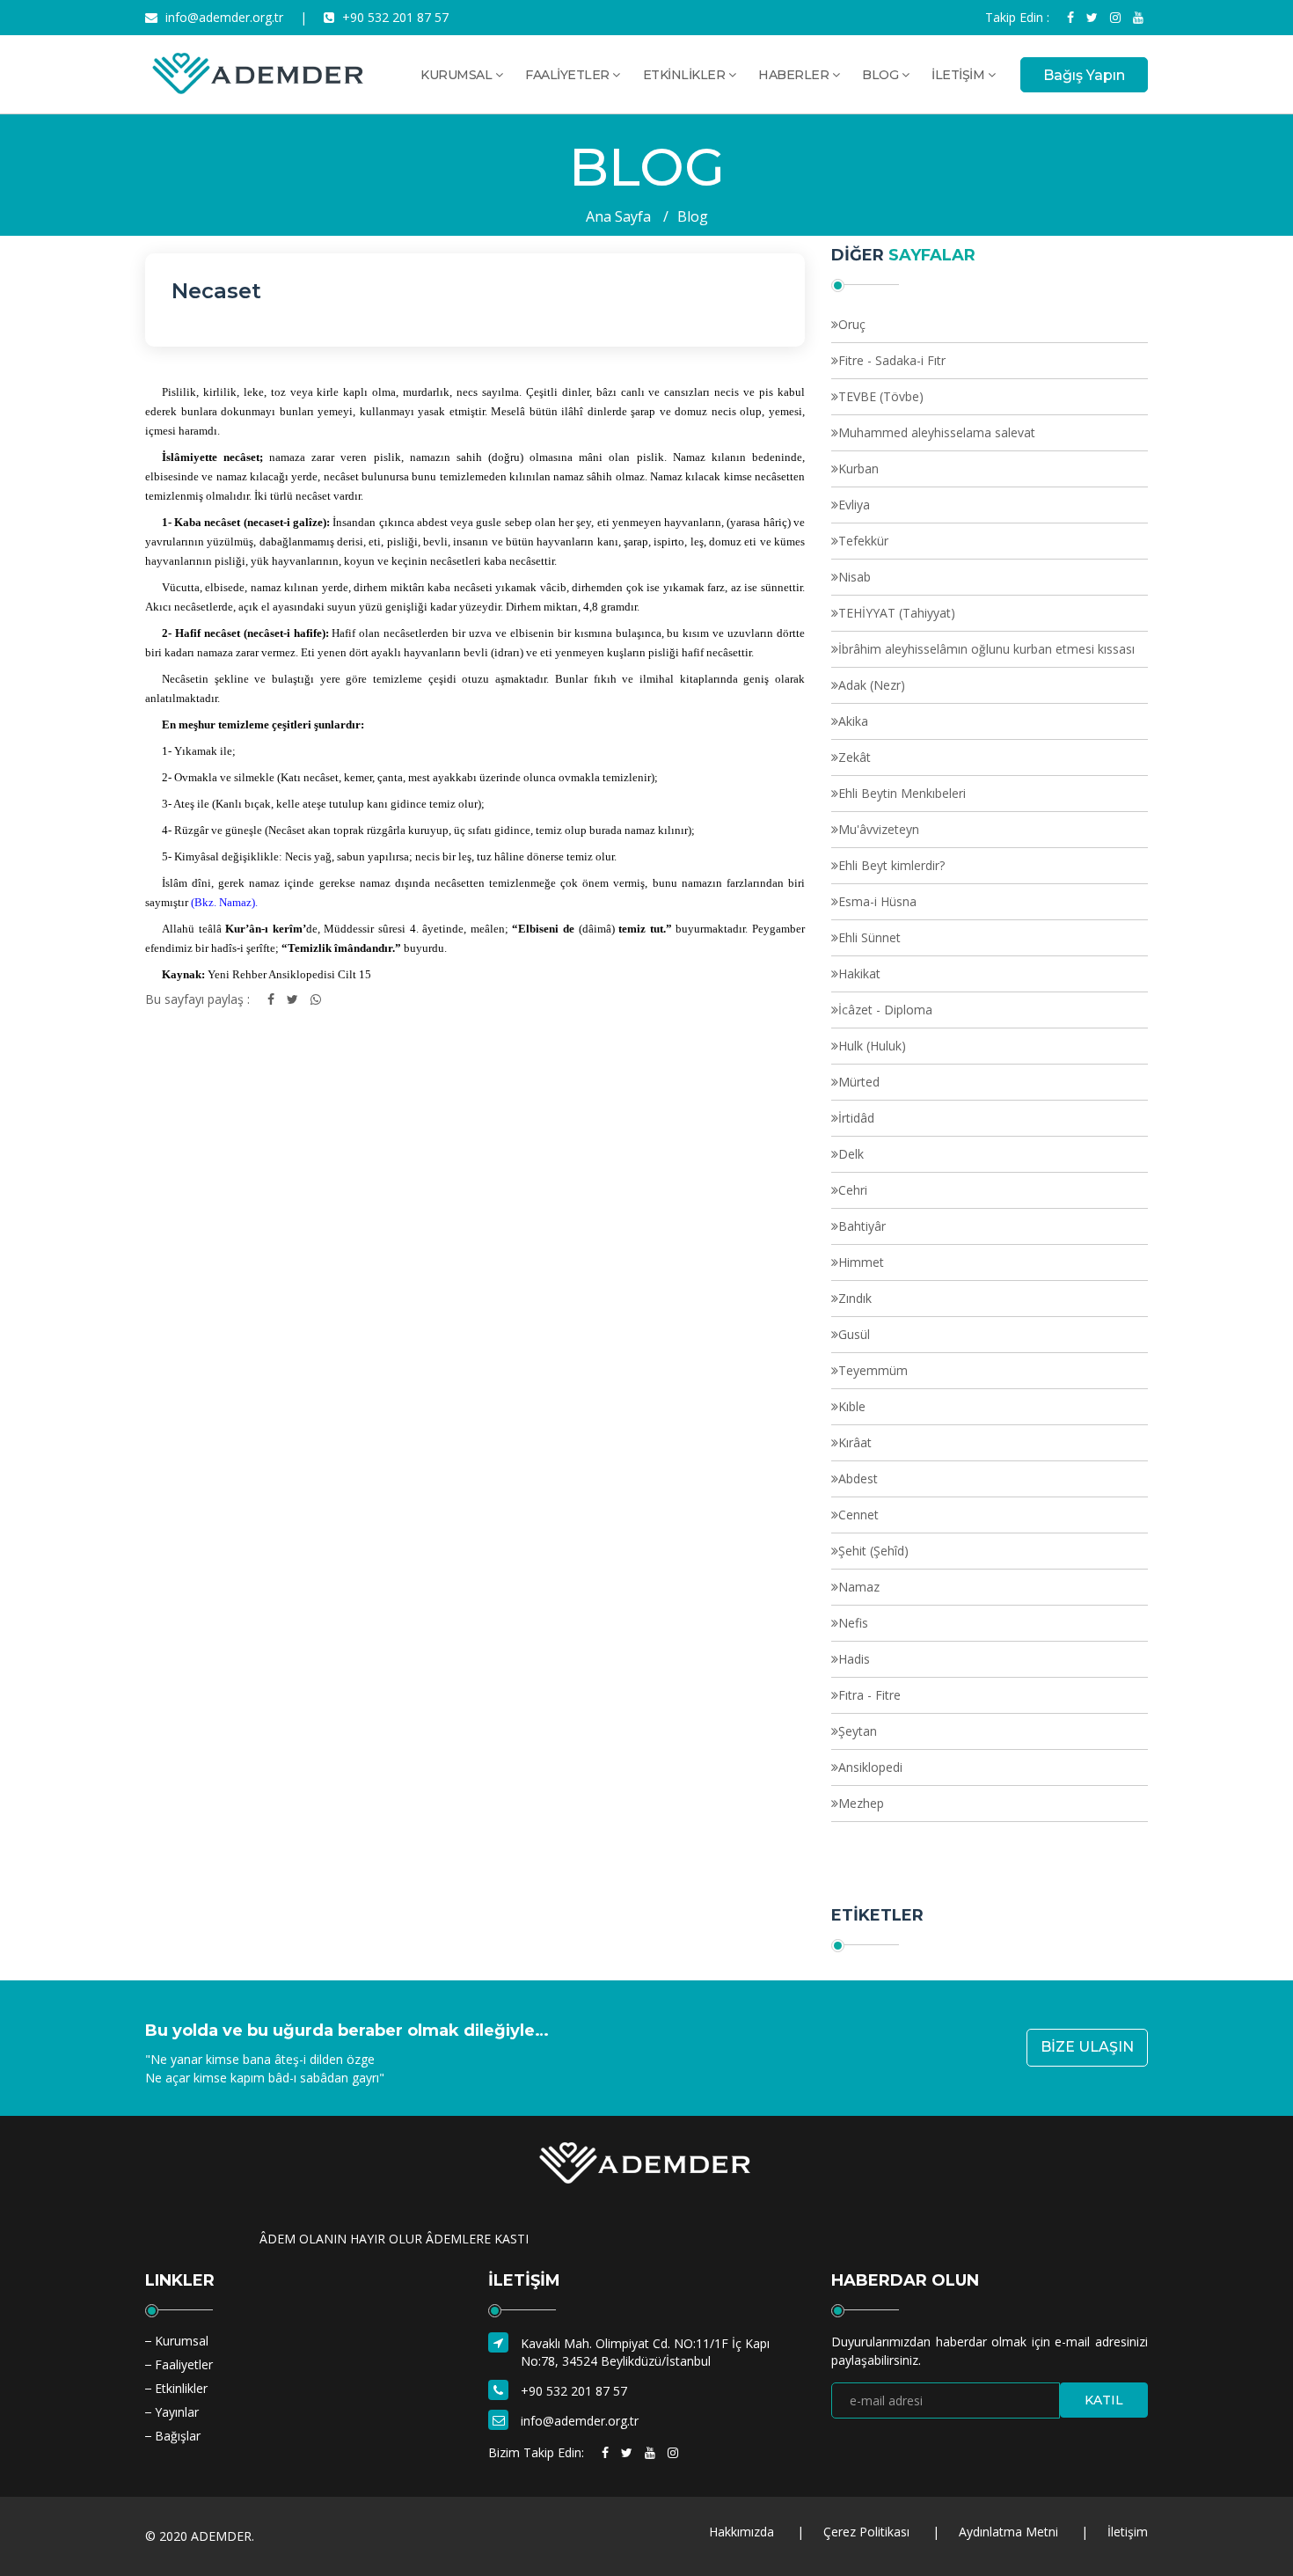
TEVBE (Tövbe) (881, 396)
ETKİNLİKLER (686, 75)
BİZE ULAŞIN (1087, 2047)
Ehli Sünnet (869, 937)
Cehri (853, 1190)
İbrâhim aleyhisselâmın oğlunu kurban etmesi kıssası (986, 649)
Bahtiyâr (862, 1226)
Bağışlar (178, 2436)
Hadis (854, 1659)
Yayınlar (177, 2412)
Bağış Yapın (1084, 75)
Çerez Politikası (866, 2532)
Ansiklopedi (870, 1767)
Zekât (855, 757)
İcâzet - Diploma (885, 1010)
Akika (853, 721)
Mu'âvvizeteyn (879, 829)
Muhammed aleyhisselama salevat (937, 432)
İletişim (1128, 2532)
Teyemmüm (873, 1370)
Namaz (859, 1587)
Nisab (855, 577)
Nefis (853, 1623)
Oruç (852, 324)
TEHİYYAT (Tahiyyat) (897, 613)
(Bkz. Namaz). (224, 902)
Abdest (858, 1478)
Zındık (855, 1298)
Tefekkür (863, 541)
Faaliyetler (184, 2364)
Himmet (861, 1262)
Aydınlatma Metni (1008, 2532)
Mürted (859, 1082)
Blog (693, 216)
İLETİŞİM (960, 75)
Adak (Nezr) (872, 685)
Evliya (854, 505)
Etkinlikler (181, 2388)
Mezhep (861, 1803)
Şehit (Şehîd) (873, 1551)
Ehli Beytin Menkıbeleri (902, 793)
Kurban (858, 468)
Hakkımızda (741, 2532)
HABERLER (795, 75)
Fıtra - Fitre (869, 1695)
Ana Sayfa (618, 216)
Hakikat (859, 973)
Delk (851, 1154)
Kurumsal (182, 2341)
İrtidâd (856, 1118)
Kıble (852, 1406)
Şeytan (858, 1731)
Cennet (858, 1515)
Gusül (854, 1334)
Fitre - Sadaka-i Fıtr (892, 360)
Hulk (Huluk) (872, 1046)
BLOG (882, 75)
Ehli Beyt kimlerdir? (891, 865)
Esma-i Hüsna (877, 901)
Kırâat (855, 1442)
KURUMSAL (458, 75)
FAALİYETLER (569, 75)
